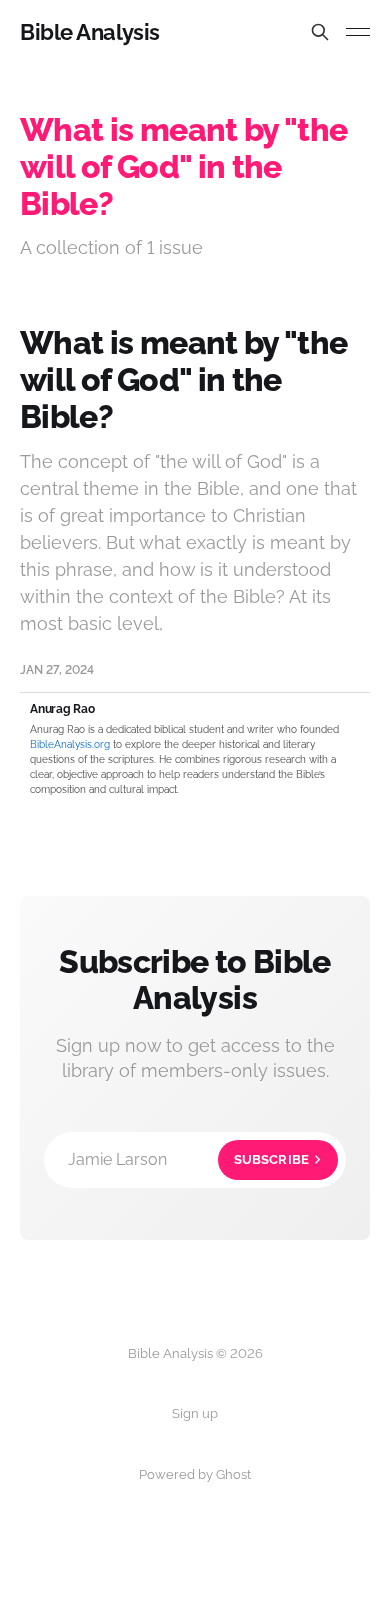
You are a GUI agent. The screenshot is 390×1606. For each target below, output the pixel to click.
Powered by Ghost (195, 1474)
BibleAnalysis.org (70, 744)
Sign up (195, 1413)
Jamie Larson (188, 1159)
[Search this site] (320, 32)
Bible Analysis (90, 32)
